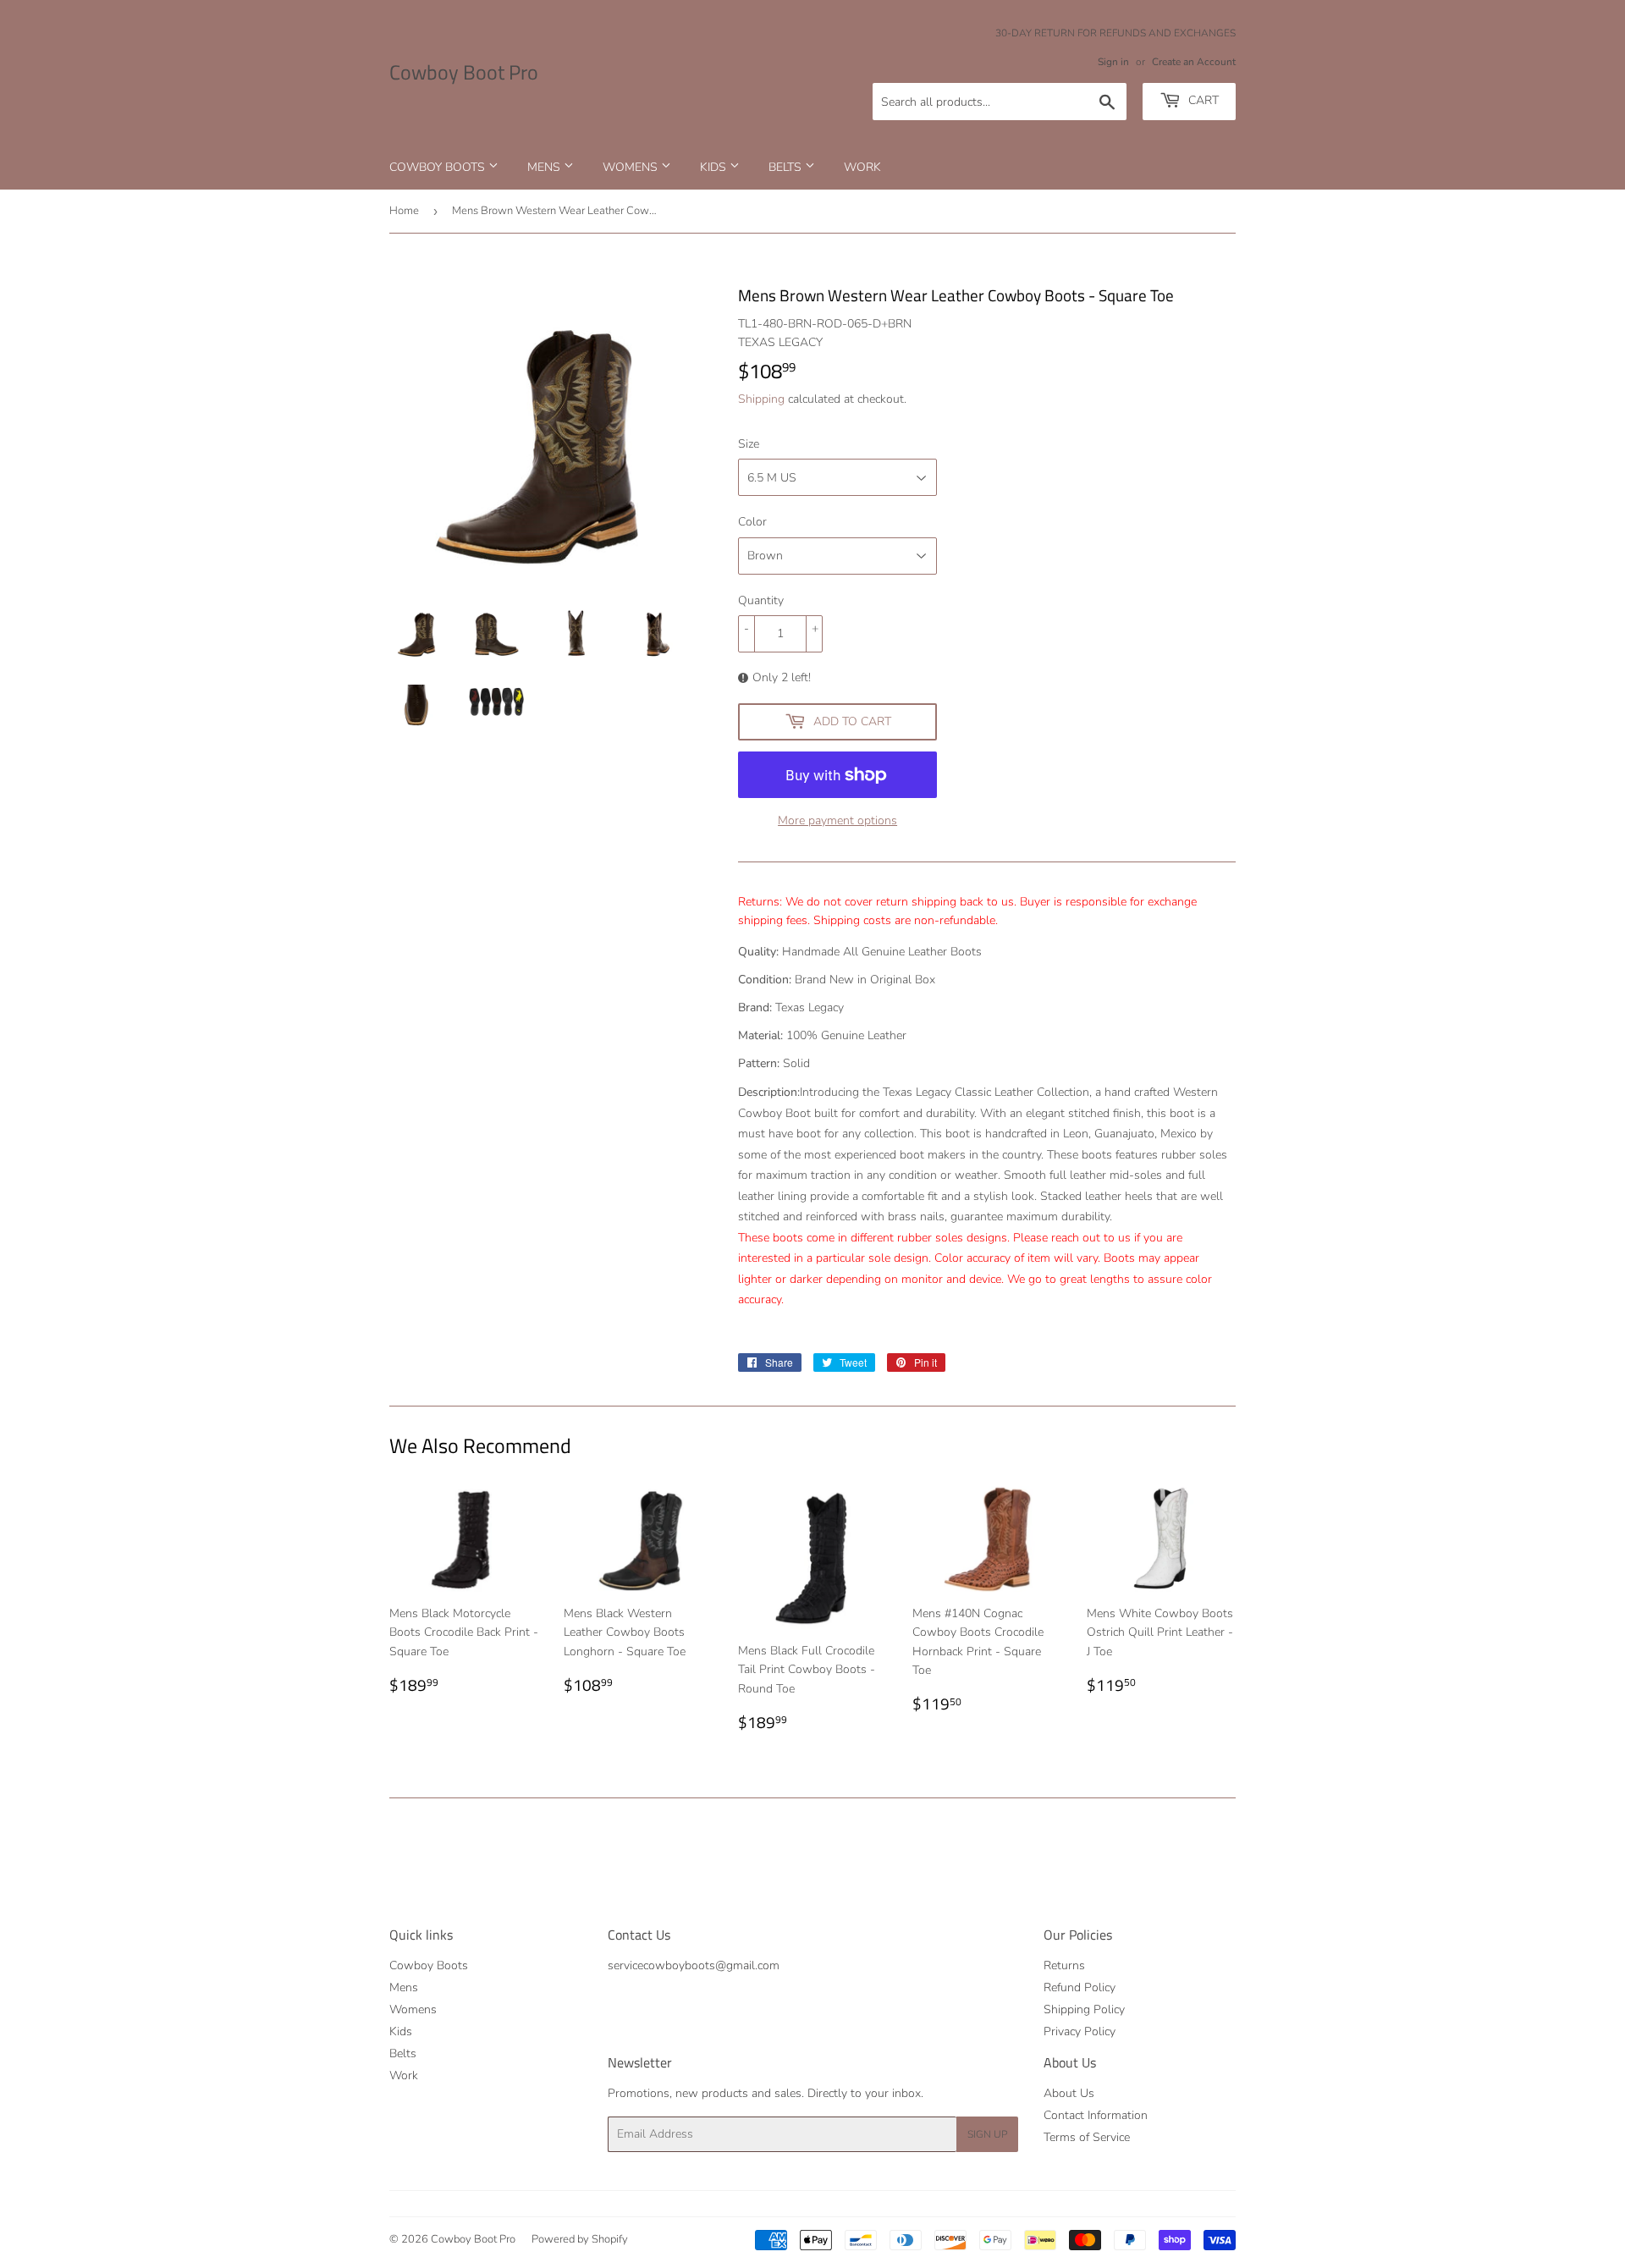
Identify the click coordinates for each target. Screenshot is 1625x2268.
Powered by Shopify (580, 2239)
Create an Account (1194, 62)
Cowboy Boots (439, 167)
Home (404, 211)
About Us (1069, 2093)
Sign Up (987, 2134)
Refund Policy (1080, 1987)
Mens (545, 167)
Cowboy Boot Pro (464, 73)
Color (752, 522)
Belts (787, 167)
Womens (632, 167)
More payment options (837, 820)
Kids (715, 167)
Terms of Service (1087, 2137)
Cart (1202, 100)
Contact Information (1096, 2115)
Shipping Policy (1084, 2009)
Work (862, 167)
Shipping (761, 399)
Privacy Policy (1080, 2031)
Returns (1064, 1965)
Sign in (1113, 62)
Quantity (761, 600)
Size (749, 444)
